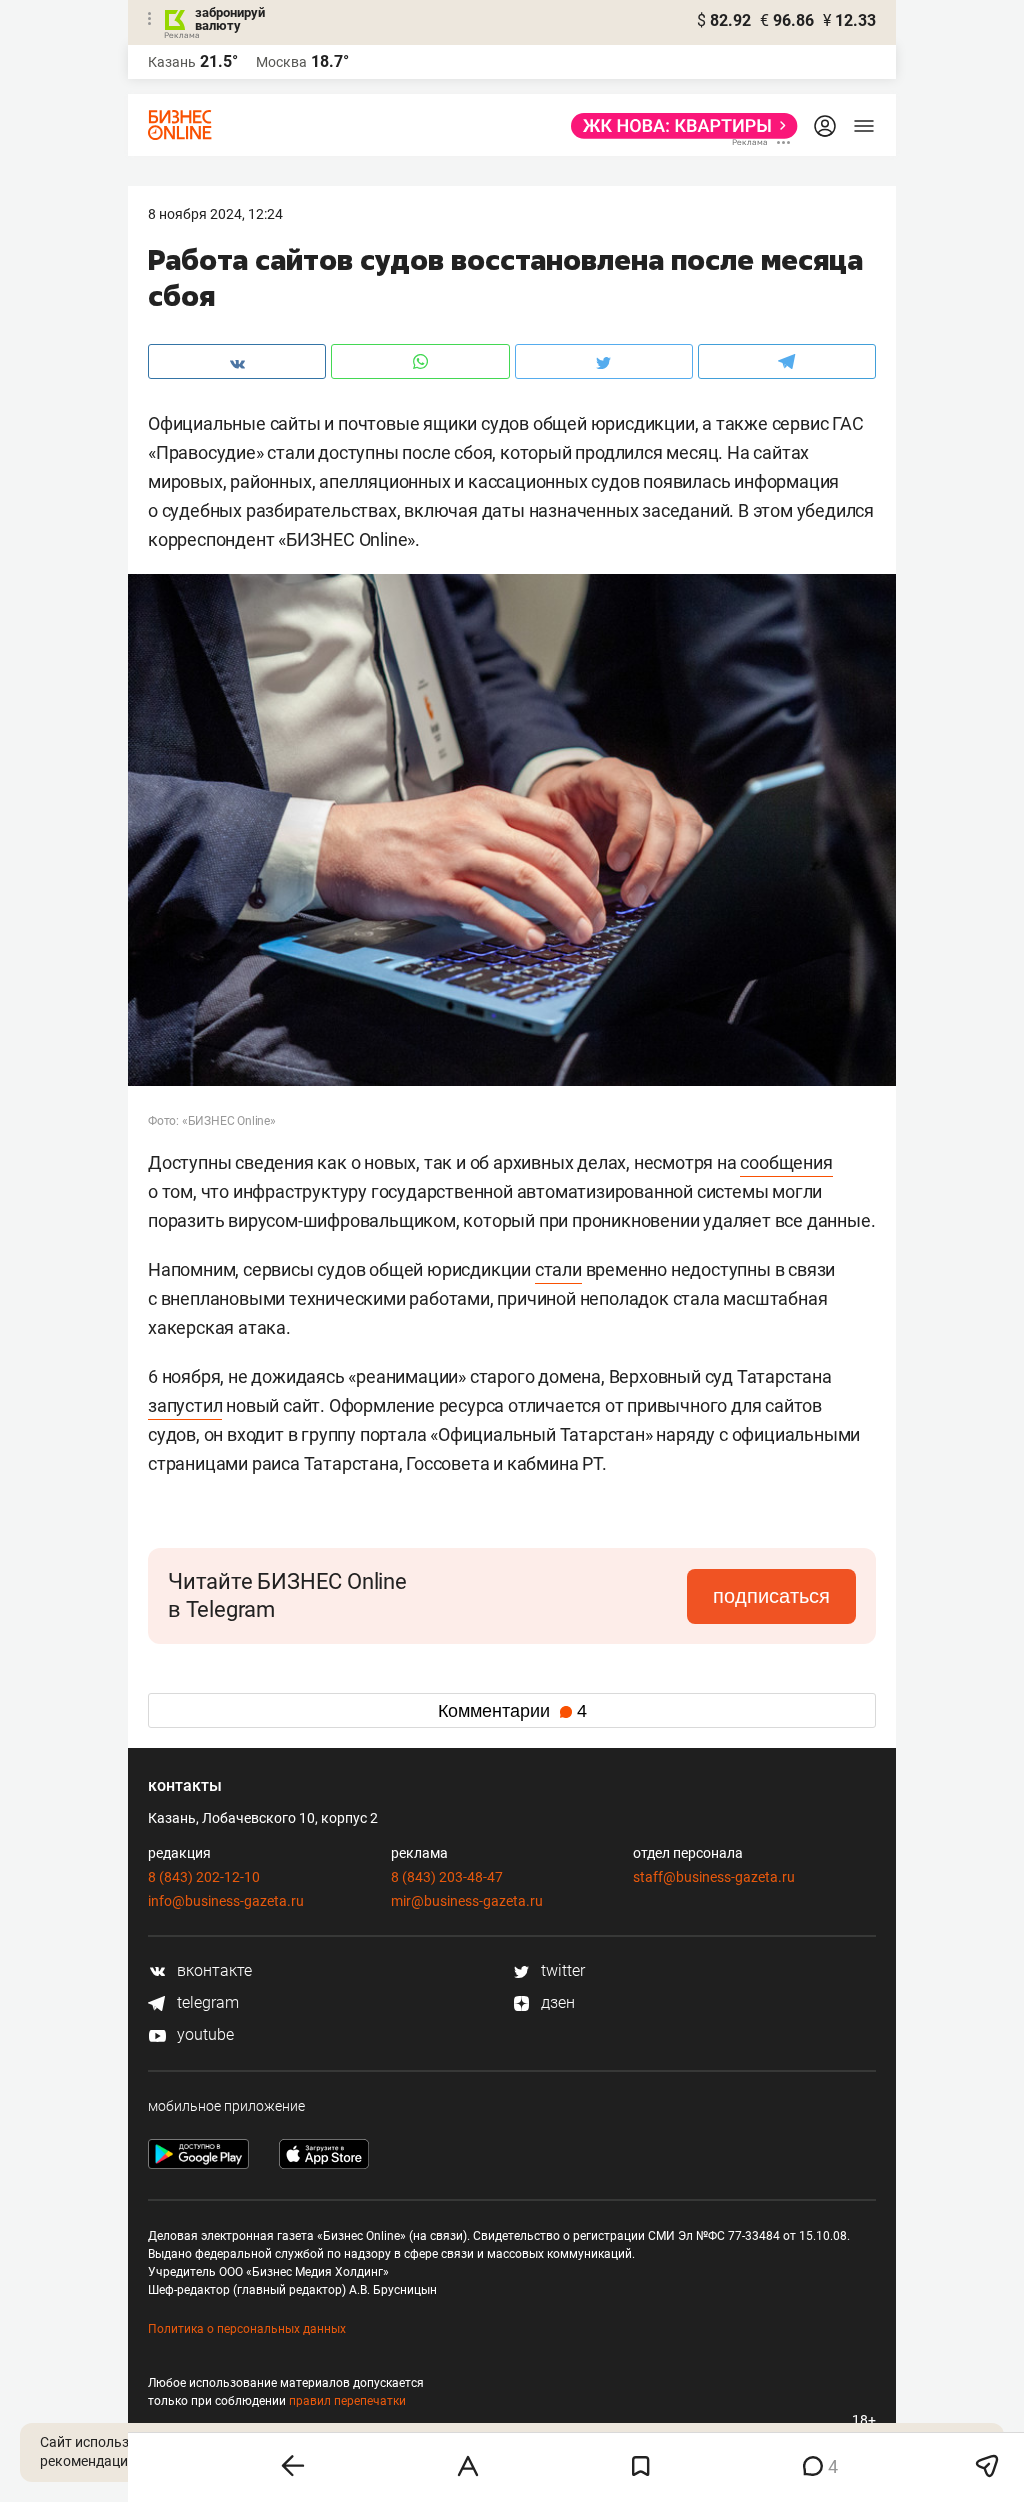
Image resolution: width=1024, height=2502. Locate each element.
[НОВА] (678, 126)
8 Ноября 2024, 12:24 (215, 214)
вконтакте (212, 1970)
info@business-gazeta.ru (226, 1901)
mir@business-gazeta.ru (467, 1901)
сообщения (786, 1162)
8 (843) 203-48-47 (447, 1877)
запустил (185, 1405)
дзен (556, 2002)
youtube (203, 2034)
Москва (281, 62)
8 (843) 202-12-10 (204, 1877)
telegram (206, 2002)
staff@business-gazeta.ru (714, 1877)
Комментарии (512, 1711)
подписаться (771, 1596)
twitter (561, 1970)
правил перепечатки (347, 2401)
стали (558, 1269)
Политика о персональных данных (247, 2329)
